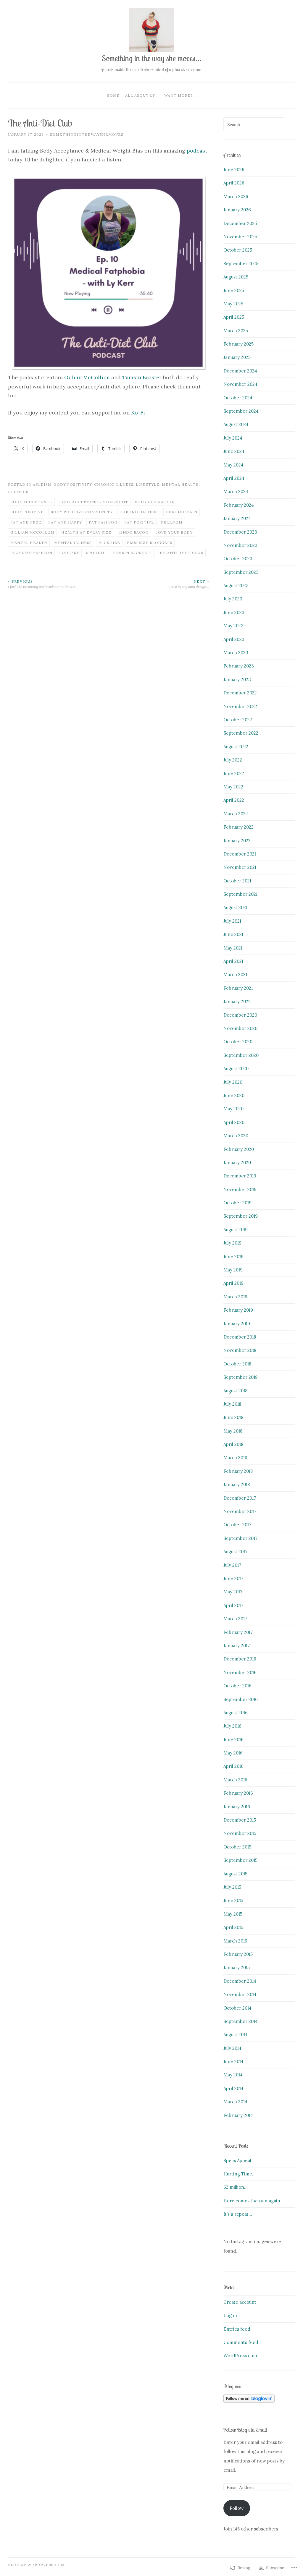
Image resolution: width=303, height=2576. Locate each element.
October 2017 (237, 1525)
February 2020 (239, 1149)
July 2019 (232, 1243)
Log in (230, 2315)
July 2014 (232, 2048)
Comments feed (241, 2342)
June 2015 (233, 1900)
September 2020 (241, 1055)
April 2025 (234, 317)
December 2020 (240, 1015)
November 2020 (240, 1028)
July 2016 (232, 1726)
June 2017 (233, 1578)
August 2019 (236, 1230)
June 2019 (233, 1257)
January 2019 (237, 1324)
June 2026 (234, 170)
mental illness (73, 543)
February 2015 (238, 1954)
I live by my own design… (189, 584)
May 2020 (233, 1109)
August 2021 (235, 907)
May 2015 (233, 1914)
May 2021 (233, 948)
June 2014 (233, 2061)
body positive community (82, 512)
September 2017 (240, 1538)
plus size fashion (31, 553)
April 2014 (233, 2088)
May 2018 (233, 1431)
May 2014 (233, 2075)
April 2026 (234, 183)
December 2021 (240, 854)
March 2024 (236, 491)
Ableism (42, 484)
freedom (172, 522)
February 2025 (238, 344)
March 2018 (235, 1458)
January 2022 (237, 841)
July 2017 (232, 1565)
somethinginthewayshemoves (87, 134)
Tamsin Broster (142, 377)
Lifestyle (148, 484)
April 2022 (234, 800)
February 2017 (238, 1632)
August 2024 (236, 424)
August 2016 (236, 1713)
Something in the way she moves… (151, 58)
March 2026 (236, 196)
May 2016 (233, 1753)
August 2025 (236, 277)
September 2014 (241, 2021)
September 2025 (241, 264)
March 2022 (236, 814)
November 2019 (240, 1189)
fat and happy (65, 522)
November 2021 (240, 867)
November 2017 (240, 1511)
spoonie (96, 553)
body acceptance (31, 502)
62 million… (236, 2187)
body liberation (155, 502)
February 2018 (238, 1471)
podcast (197, 151)
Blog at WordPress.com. (37, 2565)
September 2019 (241, 1216)
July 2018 (232, 1404)
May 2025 (233, 304)
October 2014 (237, 2008)
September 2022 (241, 733)
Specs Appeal (237, 2161)
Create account (240, 2302)
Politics (18, 492)
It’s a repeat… (238, 2214)
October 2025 (238, 250)
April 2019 (233, 1283)
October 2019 (237, 1203)
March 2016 (235, 1780)
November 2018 (240, 1350)
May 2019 (233, 1270)
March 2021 (235, 974)
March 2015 (235, 1941)
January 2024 (237, 518)
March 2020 (236, 1136)
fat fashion (103, 522)
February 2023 (239, 666)
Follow (237, 2508)
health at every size (86, 532)
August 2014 (236, 2035)
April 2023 (234, 639)
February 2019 (238, 1310)
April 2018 (233, 1444)
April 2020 (234, 1122)
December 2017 (240, 1498)
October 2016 (237, 1686)
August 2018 (235, 1391)
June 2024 (234, 451)
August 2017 (235, 1552)
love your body (174, 532)
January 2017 (237, 1646)
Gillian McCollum (87, 377)
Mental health (180, 484)
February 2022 (238, 827)
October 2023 (238, 559)
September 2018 (240, 1377)
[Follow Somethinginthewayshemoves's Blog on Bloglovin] (249, 2401)
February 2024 (239, 505)
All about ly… (141, 95)
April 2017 (233, 1605)
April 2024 (234, 478)
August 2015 (235, 1874)
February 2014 (238, 2115)
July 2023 (233, 599)
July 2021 (232, 921)
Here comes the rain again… (254, 2201)
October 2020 (238, 1042)
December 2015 (240, 1820)
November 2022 (240, 706)
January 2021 (237, 1001)
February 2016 (238, 1793)
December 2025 (240, 223)
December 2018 (240, 1337)
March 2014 (235, 2102)
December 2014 (240, 1981)
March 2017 (235, 1619)
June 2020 (234, 1095)
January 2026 (237, 210)
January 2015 (237, 1967)
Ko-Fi (138, 413)
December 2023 (240, 532)
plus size (109, 543)
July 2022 (233, 760)
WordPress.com (240, 2356)
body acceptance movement (94, 502)
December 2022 (240, 693)
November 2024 (240, 384)
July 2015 (232, 1887)
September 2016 (241, 1699)
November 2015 (240, 1833)
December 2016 (240, 1659)
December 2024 (240, 371)
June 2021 (233, 934)
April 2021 (233, 961)
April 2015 (233, 1927)
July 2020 (233, 1082)
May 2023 (233, 626)
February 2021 (238, 988)
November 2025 (240, 237)
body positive (27, 512)
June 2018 (233, 1417)
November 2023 (240, 545)
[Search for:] (254, 125)
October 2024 (238, 398)
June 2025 (234, 290)
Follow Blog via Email (245, 2430)
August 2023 (236, 585)
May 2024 (233, 465)
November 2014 (240, 1994)
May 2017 (233, 1592)
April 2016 (233, 1766)
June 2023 (234, 612)
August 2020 (236, 1069)
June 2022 (234, 773)
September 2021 (240, 894)
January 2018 (237, 1484)
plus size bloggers (150, 543)
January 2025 (237, 357)
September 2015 (240, 1860)
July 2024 (233, 438)
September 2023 (241, 572)
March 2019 (235, 1297)
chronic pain (182, 512)
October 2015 (237, 1847)
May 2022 (233, 787)
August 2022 (236, 747)
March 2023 (236, 653)
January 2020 (237, 1163)
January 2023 (237, 679)
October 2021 (237, 881)
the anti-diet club (180, 553)
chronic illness (139, 512)
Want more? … (180, 95)
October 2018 (237, 1364)
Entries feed (237, 2329)
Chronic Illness (114, 484)
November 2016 (240, 1672)
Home (113, 95)
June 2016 (233, 1740)
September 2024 (241, 411)
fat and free (26, 522)
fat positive (139, 522)
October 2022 (238, 720)
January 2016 (237, 1807)
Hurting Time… (240, 2174)
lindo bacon (133, 532)
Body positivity (73, 484)
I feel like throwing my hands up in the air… (43, 584)
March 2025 (236, 331)
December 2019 (240, 1176)
